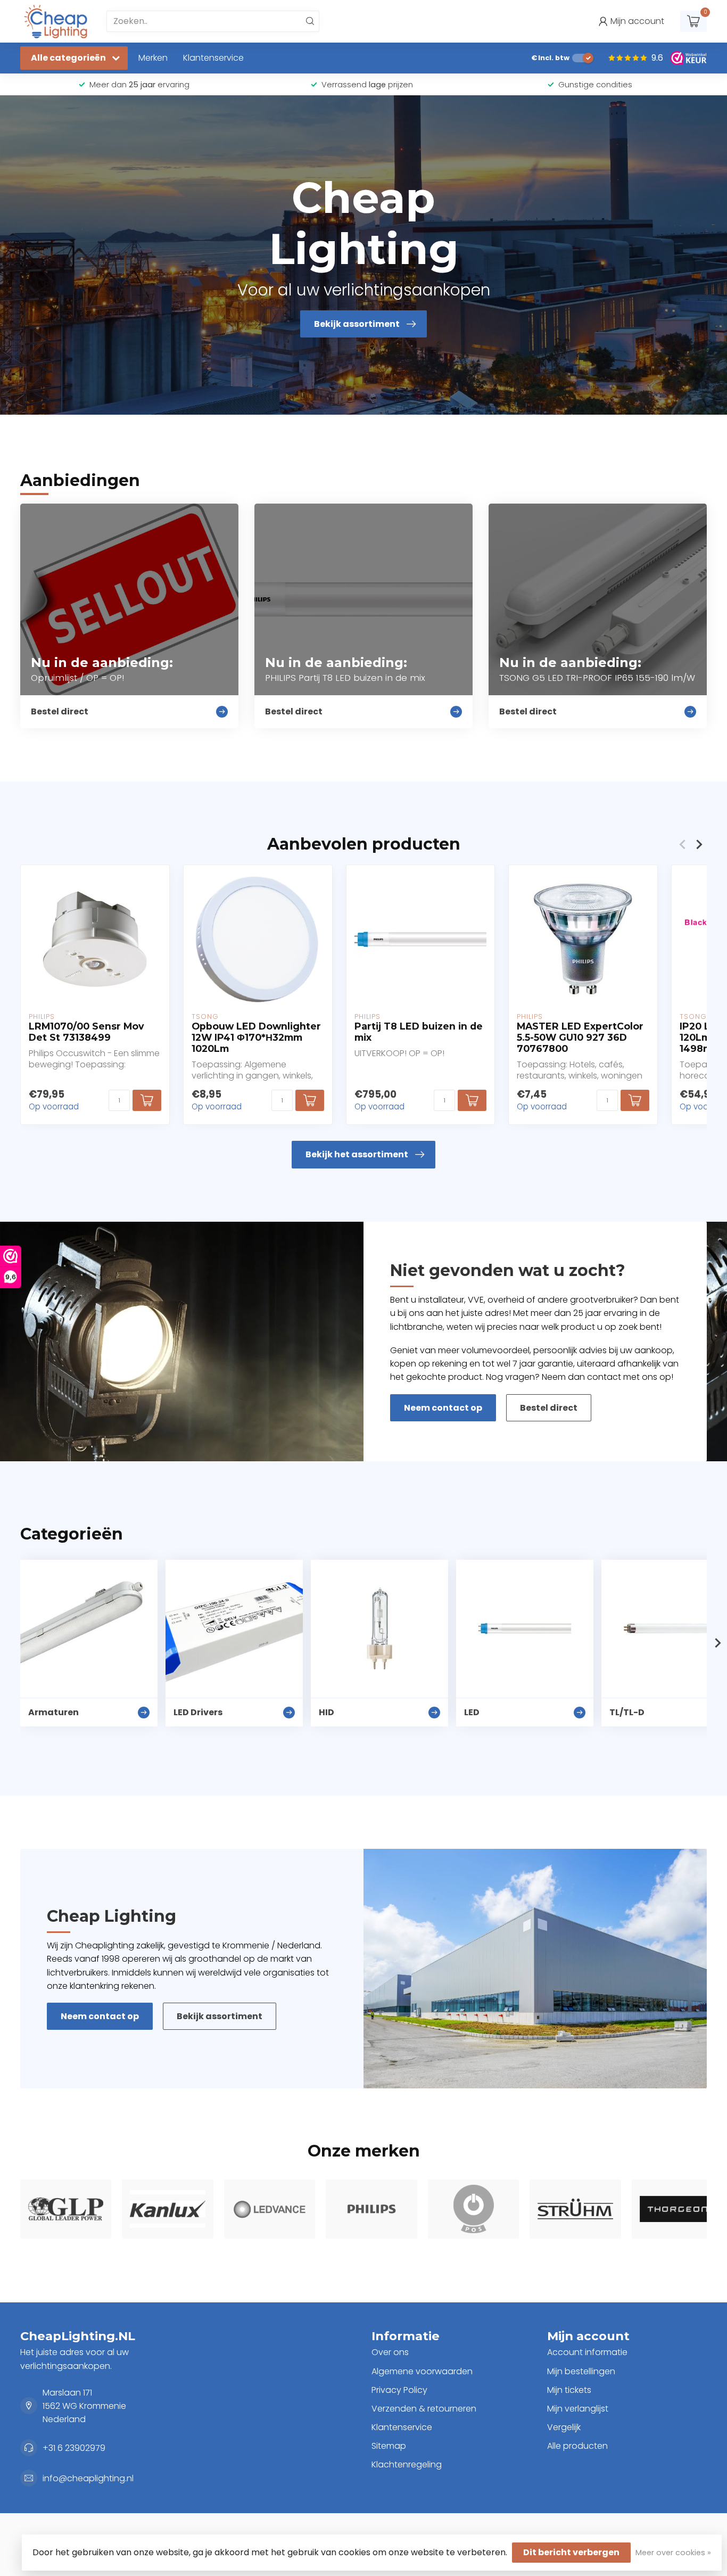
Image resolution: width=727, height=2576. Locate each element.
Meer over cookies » (673, 2553)
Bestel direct (549, 1408)
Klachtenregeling (407, 2464)
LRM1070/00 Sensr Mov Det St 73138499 (86, 1032)
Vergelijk (564, 2427)
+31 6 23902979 (74, 2448)
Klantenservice (213, 58)
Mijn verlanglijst (578, 2409)
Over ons (390, 2352)
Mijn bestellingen (581, 2371)
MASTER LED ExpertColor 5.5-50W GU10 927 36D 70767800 (580, 1037)
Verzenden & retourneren (424, 2409)
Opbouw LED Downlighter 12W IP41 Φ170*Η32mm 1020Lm (256, 1037)
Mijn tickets (569, 2390)
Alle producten (577, 2446)
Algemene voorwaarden (422, 2371)
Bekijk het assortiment (357, 1154)
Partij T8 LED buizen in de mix (419, 1032)
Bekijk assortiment (220, 2016)
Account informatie (587, 2352)
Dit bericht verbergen (571, 2552)
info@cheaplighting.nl (88, 2478)
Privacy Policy (399, 2390)
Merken (153, 58)
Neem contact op (443, 1408)
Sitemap (389, 2446)
